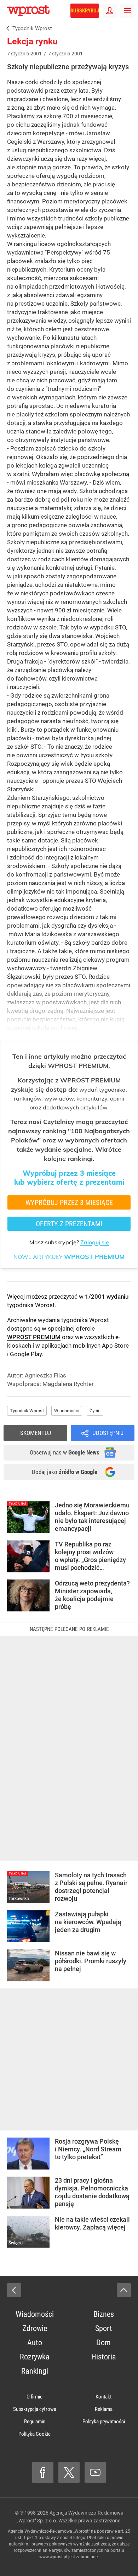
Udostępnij (108, 1433)
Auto (35, 2343)
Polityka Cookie (34, 2434)
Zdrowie (35, 2328)
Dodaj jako (65, 1472)
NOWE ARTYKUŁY (69, 1257)
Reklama (104, 2409)
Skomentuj (36, 1433)
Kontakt (103, 2397)
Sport (104, 2328)
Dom (103, 2343)
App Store (115, 1346)
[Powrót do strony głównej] (14, 2290)
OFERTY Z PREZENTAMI (69, 1224)
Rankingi (35, 2371)
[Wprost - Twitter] (69, 2472)
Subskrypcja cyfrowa (35, 2409)
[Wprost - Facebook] (43, 2472)
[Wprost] (6, 29)
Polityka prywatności (104, 2422)
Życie (95, 1411)
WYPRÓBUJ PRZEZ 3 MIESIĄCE (69, 1202)
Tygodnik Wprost (27, 1411)
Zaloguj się (95, 1242)
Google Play (26, 1354)
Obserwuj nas (65, 1452)
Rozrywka (35, 2357)
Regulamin (35, 2422)
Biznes (104, 2314)
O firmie (34, 2397)
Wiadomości (67, 1411)
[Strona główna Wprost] (28, 11)
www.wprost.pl (53, 2557)
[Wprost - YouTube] (95, 2472)
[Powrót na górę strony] (124, 2290)
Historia (104, 2357)
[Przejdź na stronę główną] (4, 11)
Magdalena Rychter (68, 1384)
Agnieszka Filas (45, 1375)
